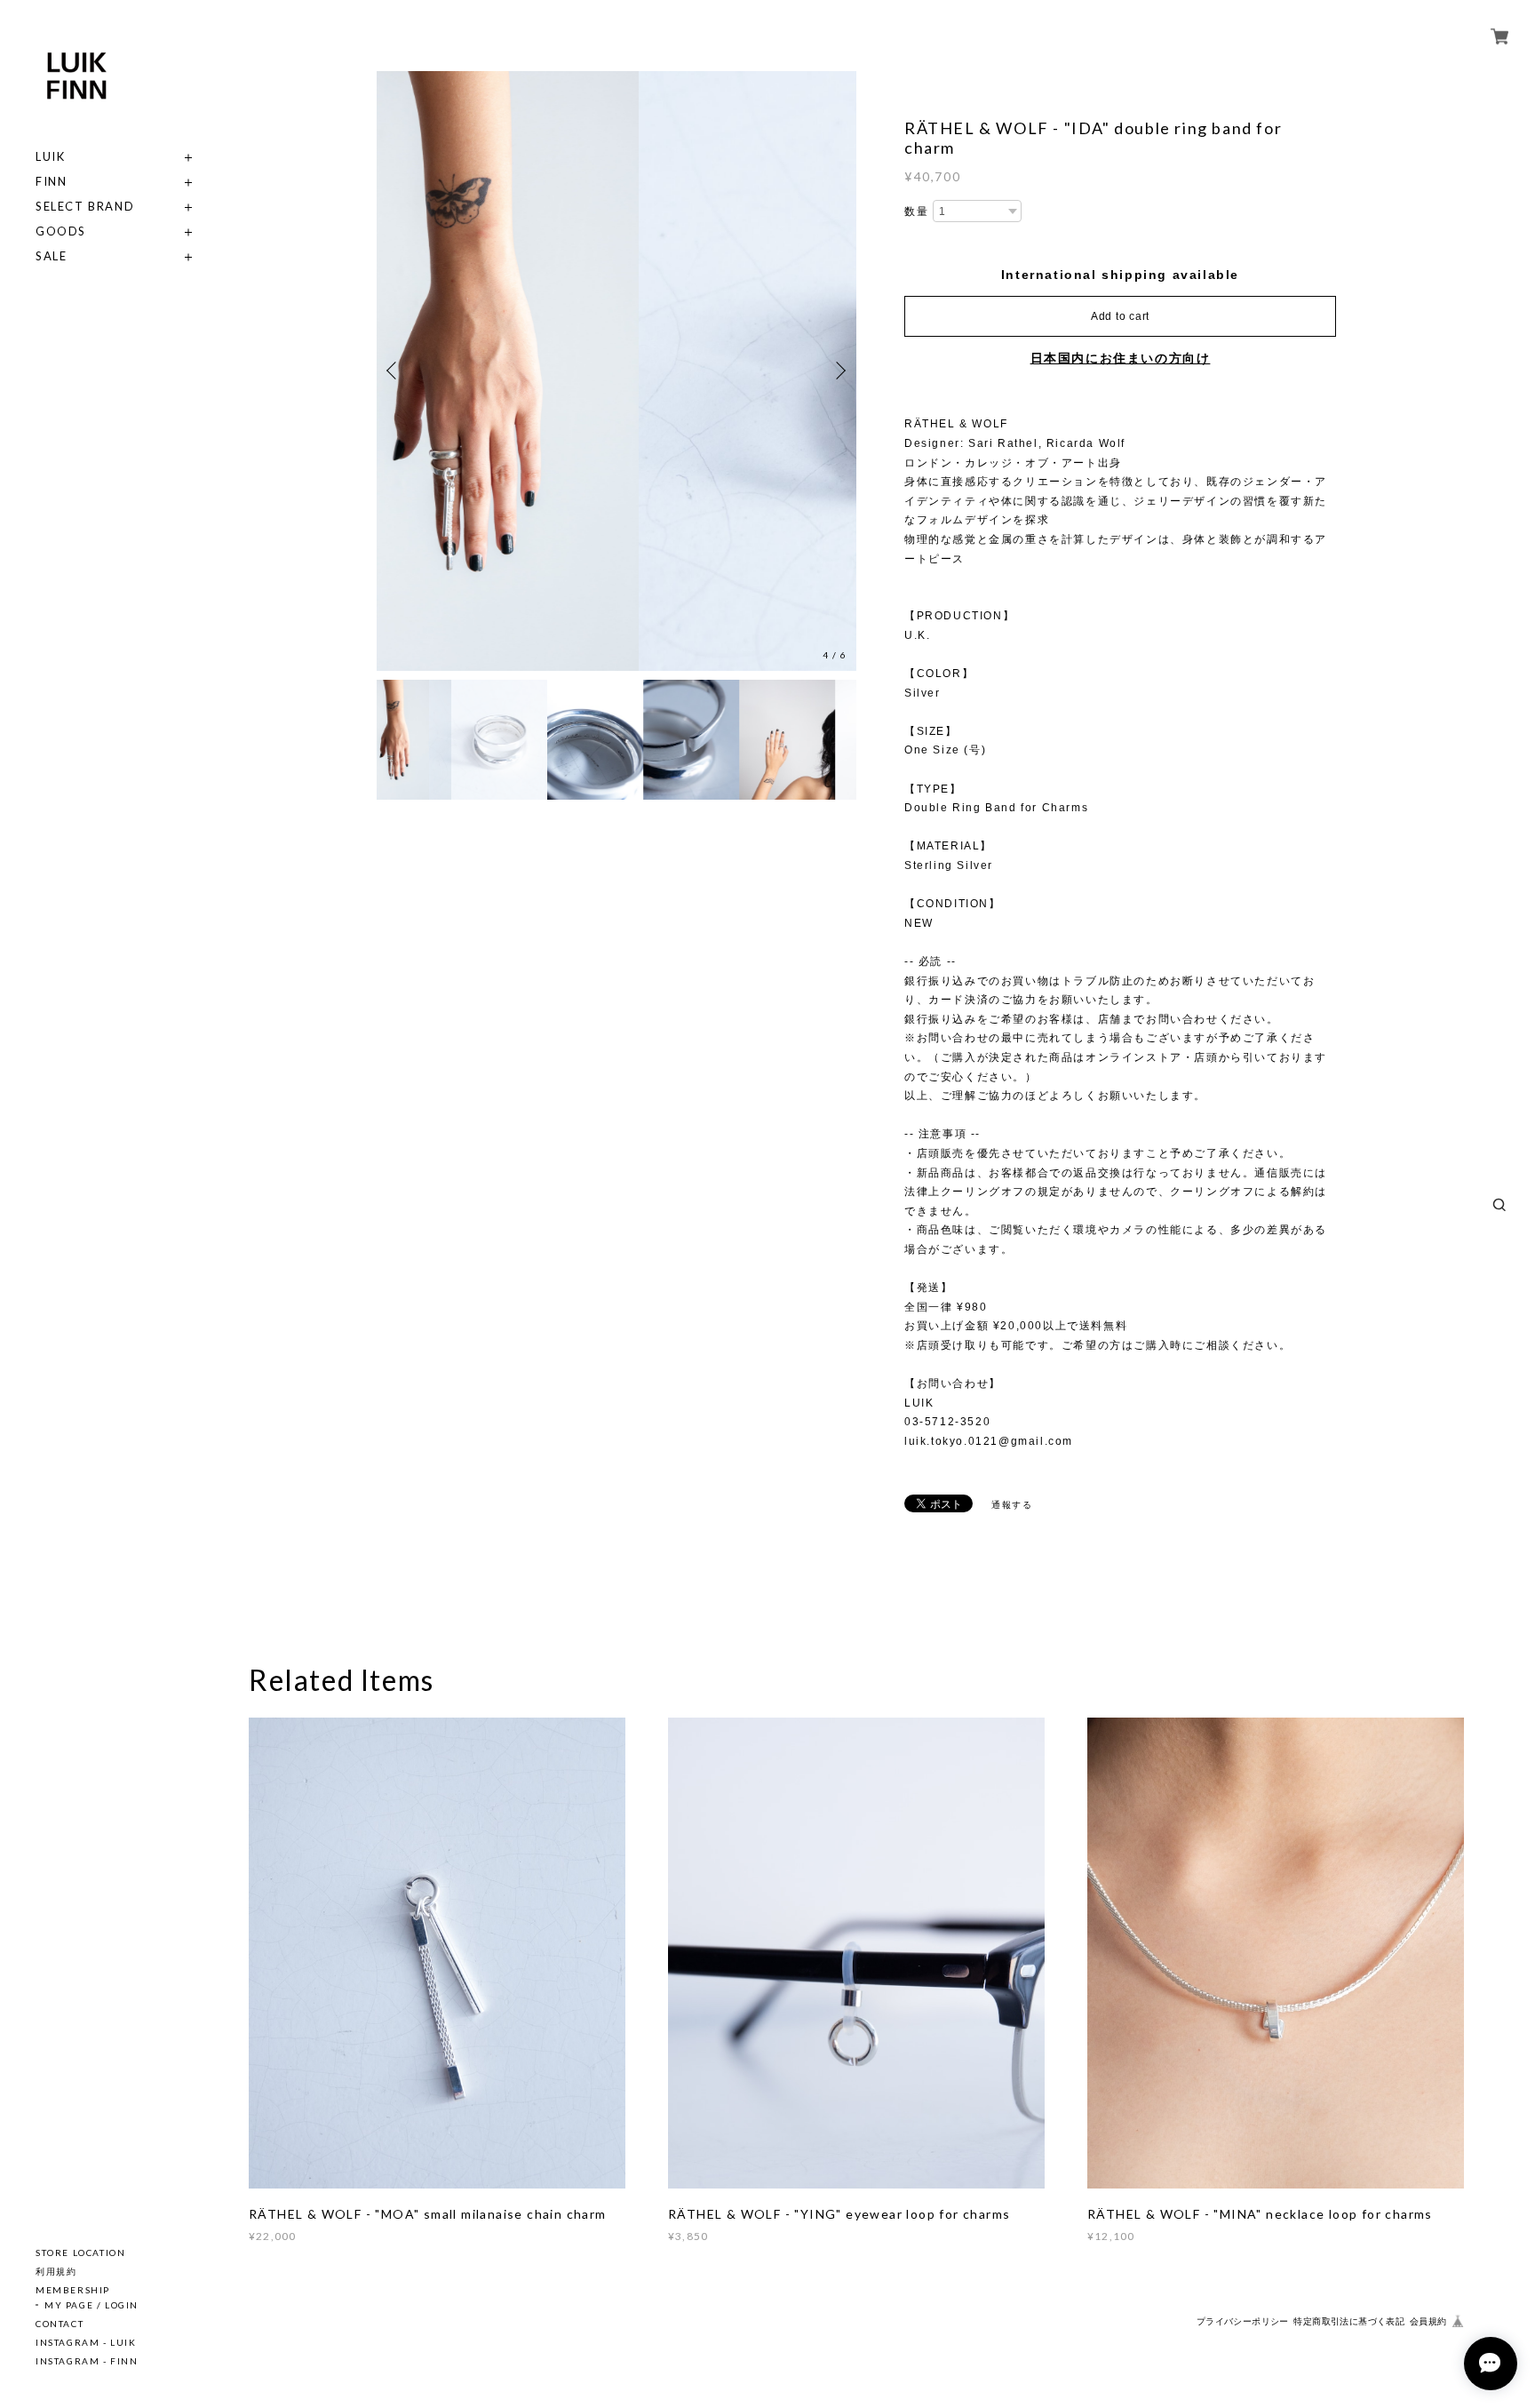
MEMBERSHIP (73, 2290)
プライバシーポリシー (1243, 2321)
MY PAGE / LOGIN (91, 2305)
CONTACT (60, 2324)
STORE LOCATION (80, 2253)
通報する (1012, 1505)
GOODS (61, 231)
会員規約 (1428, 2321)
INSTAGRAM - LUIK (86, 2342)
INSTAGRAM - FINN (87, 2361)
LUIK (50, 157)
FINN (51, 182)
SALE (51, 256)
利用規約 (56, 2271)
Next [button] (839, 371)
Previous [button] (394, 371)
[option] (616, 371)
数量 (916, 211)
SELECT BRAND (85, 207)
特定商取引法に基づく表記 (1349, 2321)
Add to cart (1120, 316)
